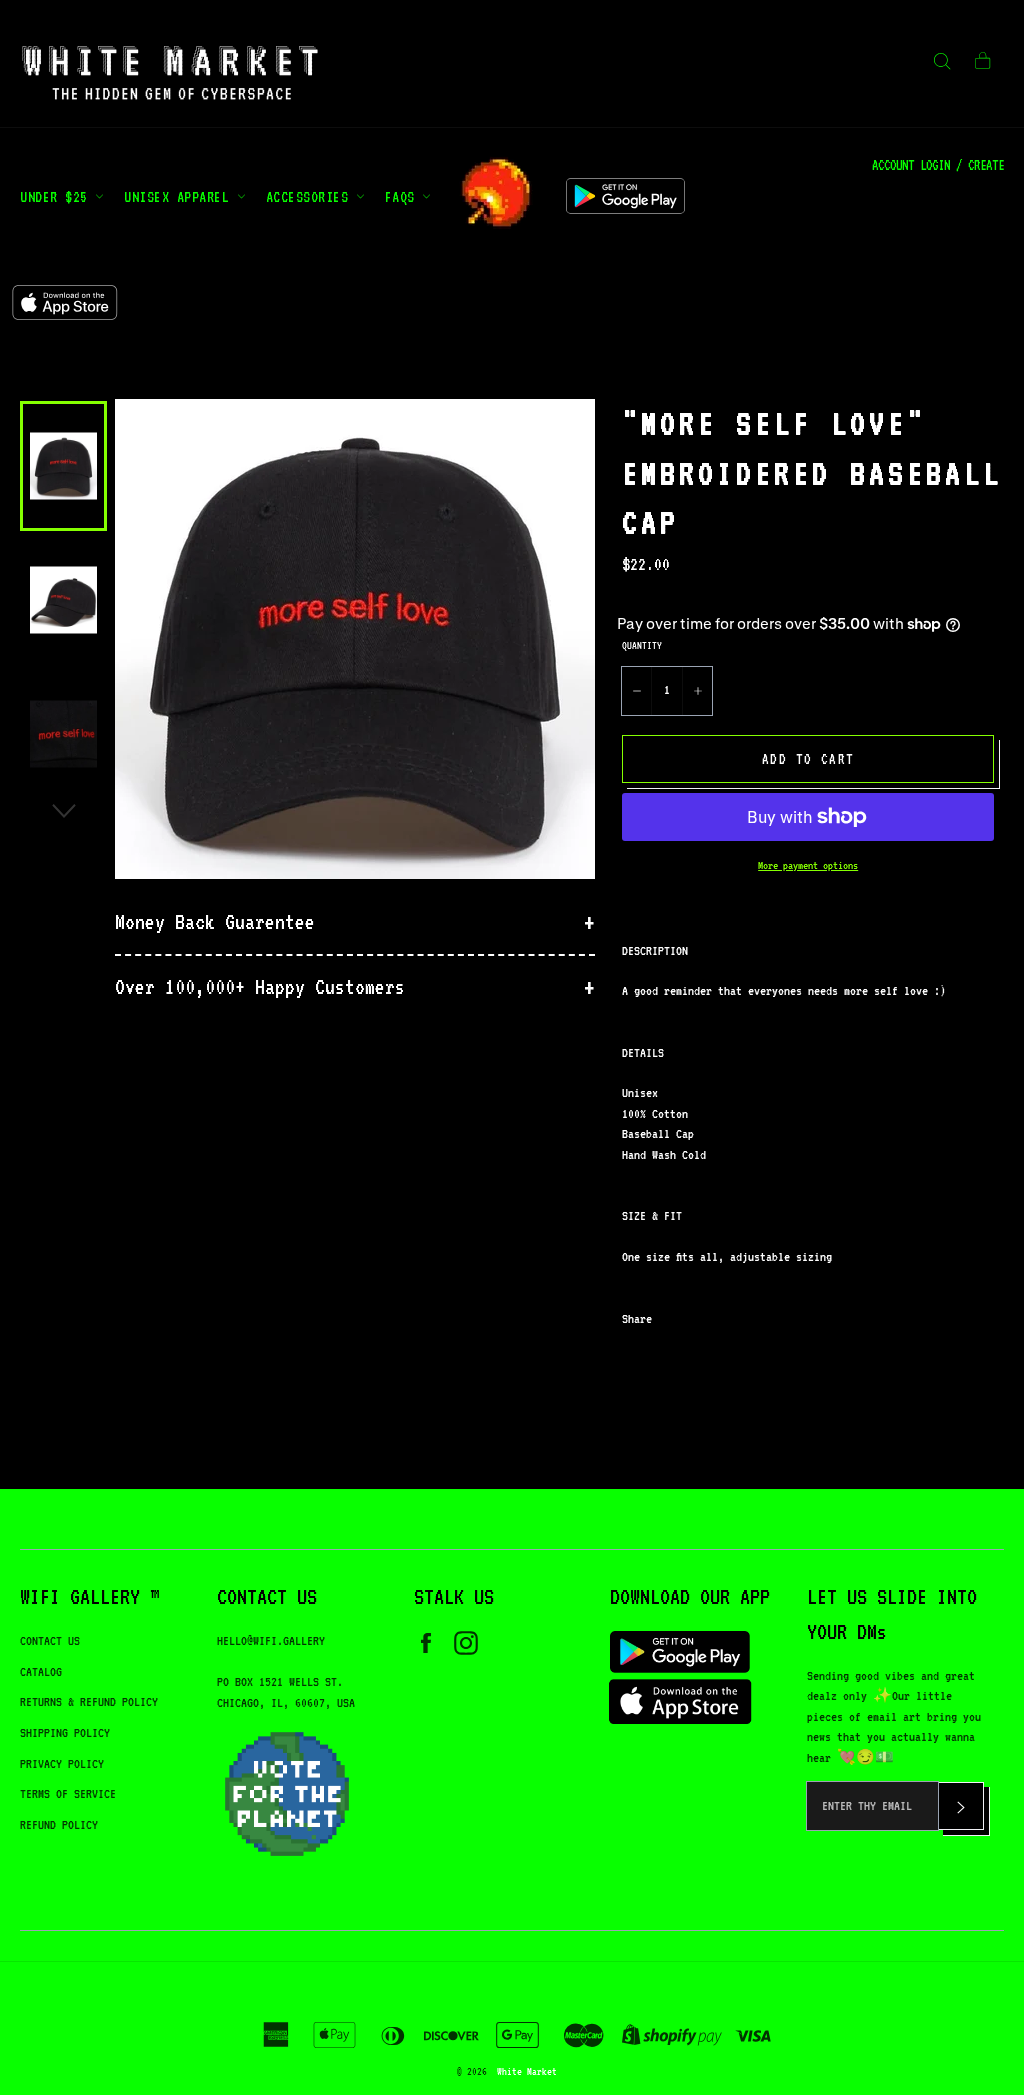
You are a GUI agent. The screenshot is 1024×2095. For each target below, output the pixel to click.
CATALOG (41, 1671)
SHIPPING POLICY (65, 1732)
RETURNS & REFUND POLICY (89, 1701)
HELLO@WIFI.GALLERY (271, 1640)
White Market (527, 2071)
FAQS (404, 196)
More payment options (808, 865)
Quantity (642, 645)
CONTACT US (50, 1640)
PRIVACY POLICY (62, 1763)
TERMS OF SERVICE (68, 1793)
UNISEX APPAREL (180, 196)
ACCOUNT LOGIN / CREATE (938, 165)
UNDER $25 (57, 196)
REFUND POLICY (59, 1824)
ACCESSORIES (311, 196)
